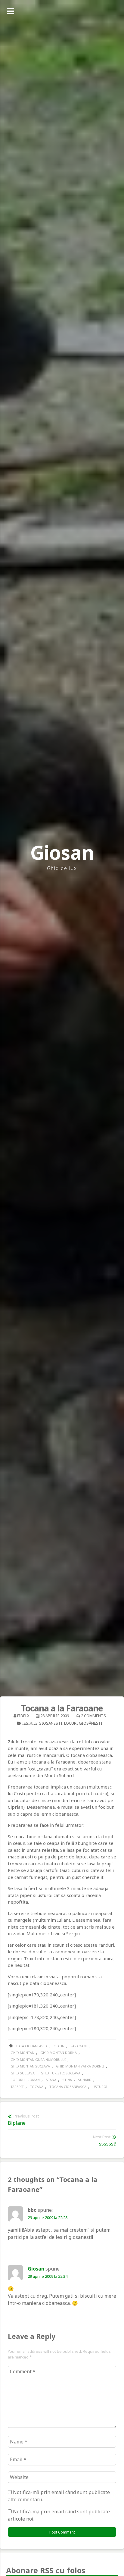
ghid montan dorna (59, 2053)
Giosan (62, 852)
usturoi (100, 2087)
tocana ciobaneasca (68, 2087)
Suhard (85, 2080)
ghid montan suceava (30, 2066)
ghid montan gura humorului (38, 2060)
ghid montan (22, 2053)
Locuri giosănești (83, 1723)
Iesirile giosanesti (42, 1723)
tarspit (17, 2087)
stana (51, 2080)
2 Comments (93, 1716)
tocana (37, 2087)
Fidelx (23, 1716)
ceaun (59, 2046)
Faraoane (79, 2046)
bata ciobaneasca (32, 2046)
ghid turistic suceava (60, 2073)
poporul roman (25, 2080)
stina (67, 2080)
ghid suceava (23, 2073)
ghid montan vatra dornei (80, 2066)
